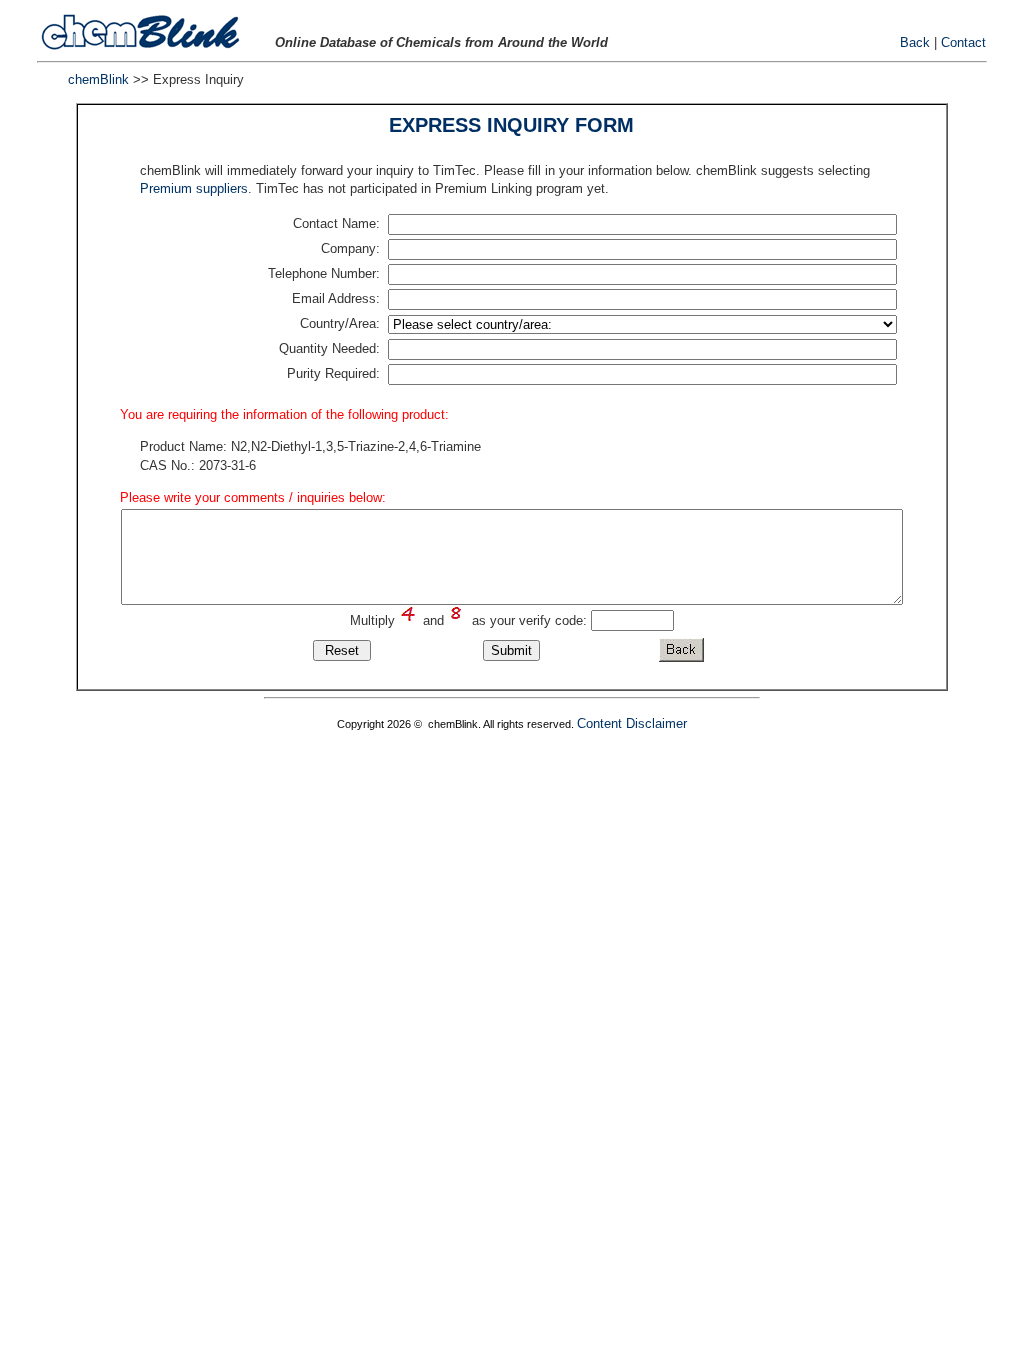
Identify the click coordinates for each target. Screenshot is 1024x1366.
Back (915, 42)
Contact (963, 42)
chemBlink (98, 79)
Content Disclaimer (632, 723)
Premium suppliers (194, 188)
